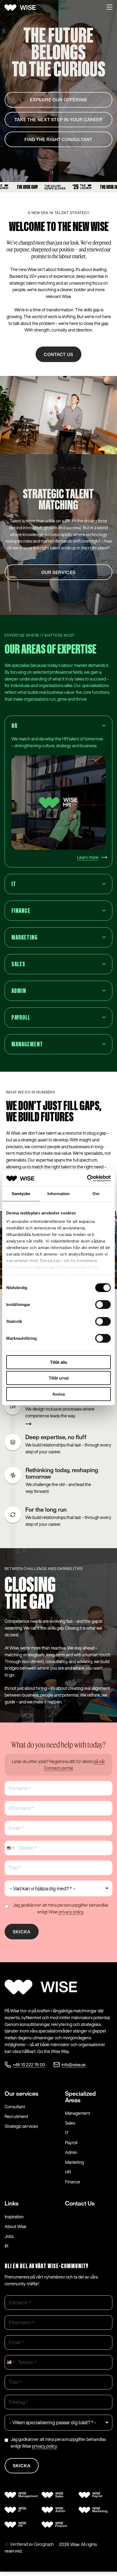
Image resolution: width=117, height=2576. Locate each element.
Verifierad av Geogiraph (32, 2544)
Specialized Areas (80, 2097)
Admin (71, 2152)
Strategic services (21, 2126)
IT (67, 2133)
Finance (73, 2182)
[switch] (103, 1304)
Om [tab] (96, 1193)
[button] (109, 8)
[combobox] (11, 1848)
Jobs (9, 2236)
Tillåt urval (59, 1378)
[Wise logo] (22, 8)
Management (78, 2113)
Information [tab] (59, 1193)
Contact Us (80, 2203)
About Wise (16, 2226)
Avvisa (59, 1394)
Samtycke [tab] (21, 1193)
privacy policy (71, 1912)
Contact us (59, 354)
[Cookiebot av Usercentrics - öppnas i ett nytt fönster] (87, 1178)
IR (6, 2246)
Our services (21, 2094)
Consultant (15, 2107)
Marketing (74, 2162)
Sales (70, 2123)
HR (68, 2172)
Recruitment (16, 2116)
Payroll (71, 2143)
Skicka (22, 1932)
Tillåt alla (59, 1362)
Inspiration (14, 2217)
